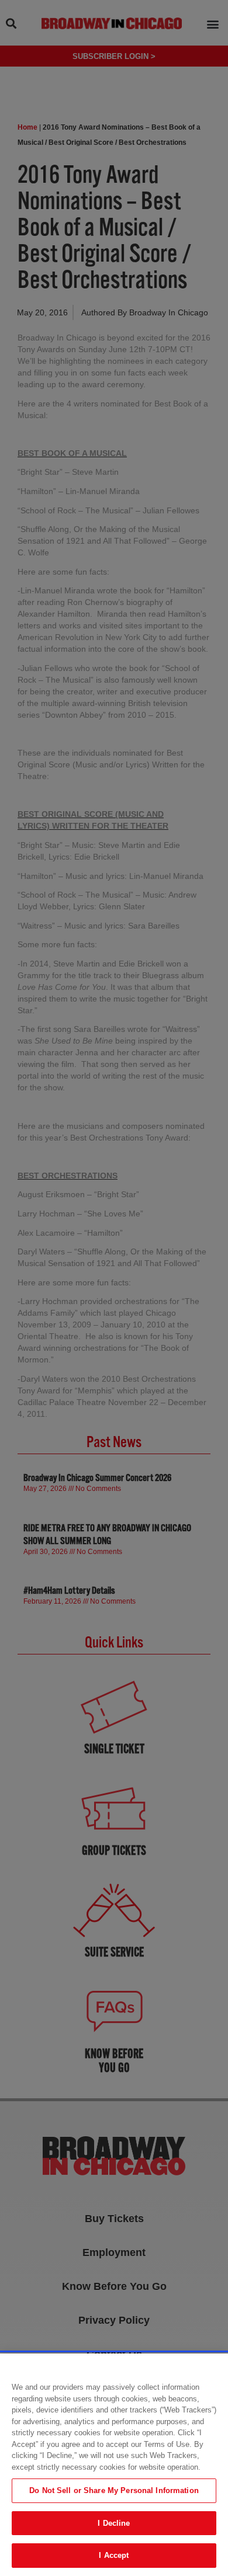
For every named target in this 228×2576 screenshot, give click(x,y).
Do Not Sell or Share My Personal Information (114, 2490)
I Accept (114, 2555)
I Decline (114, 2523)
